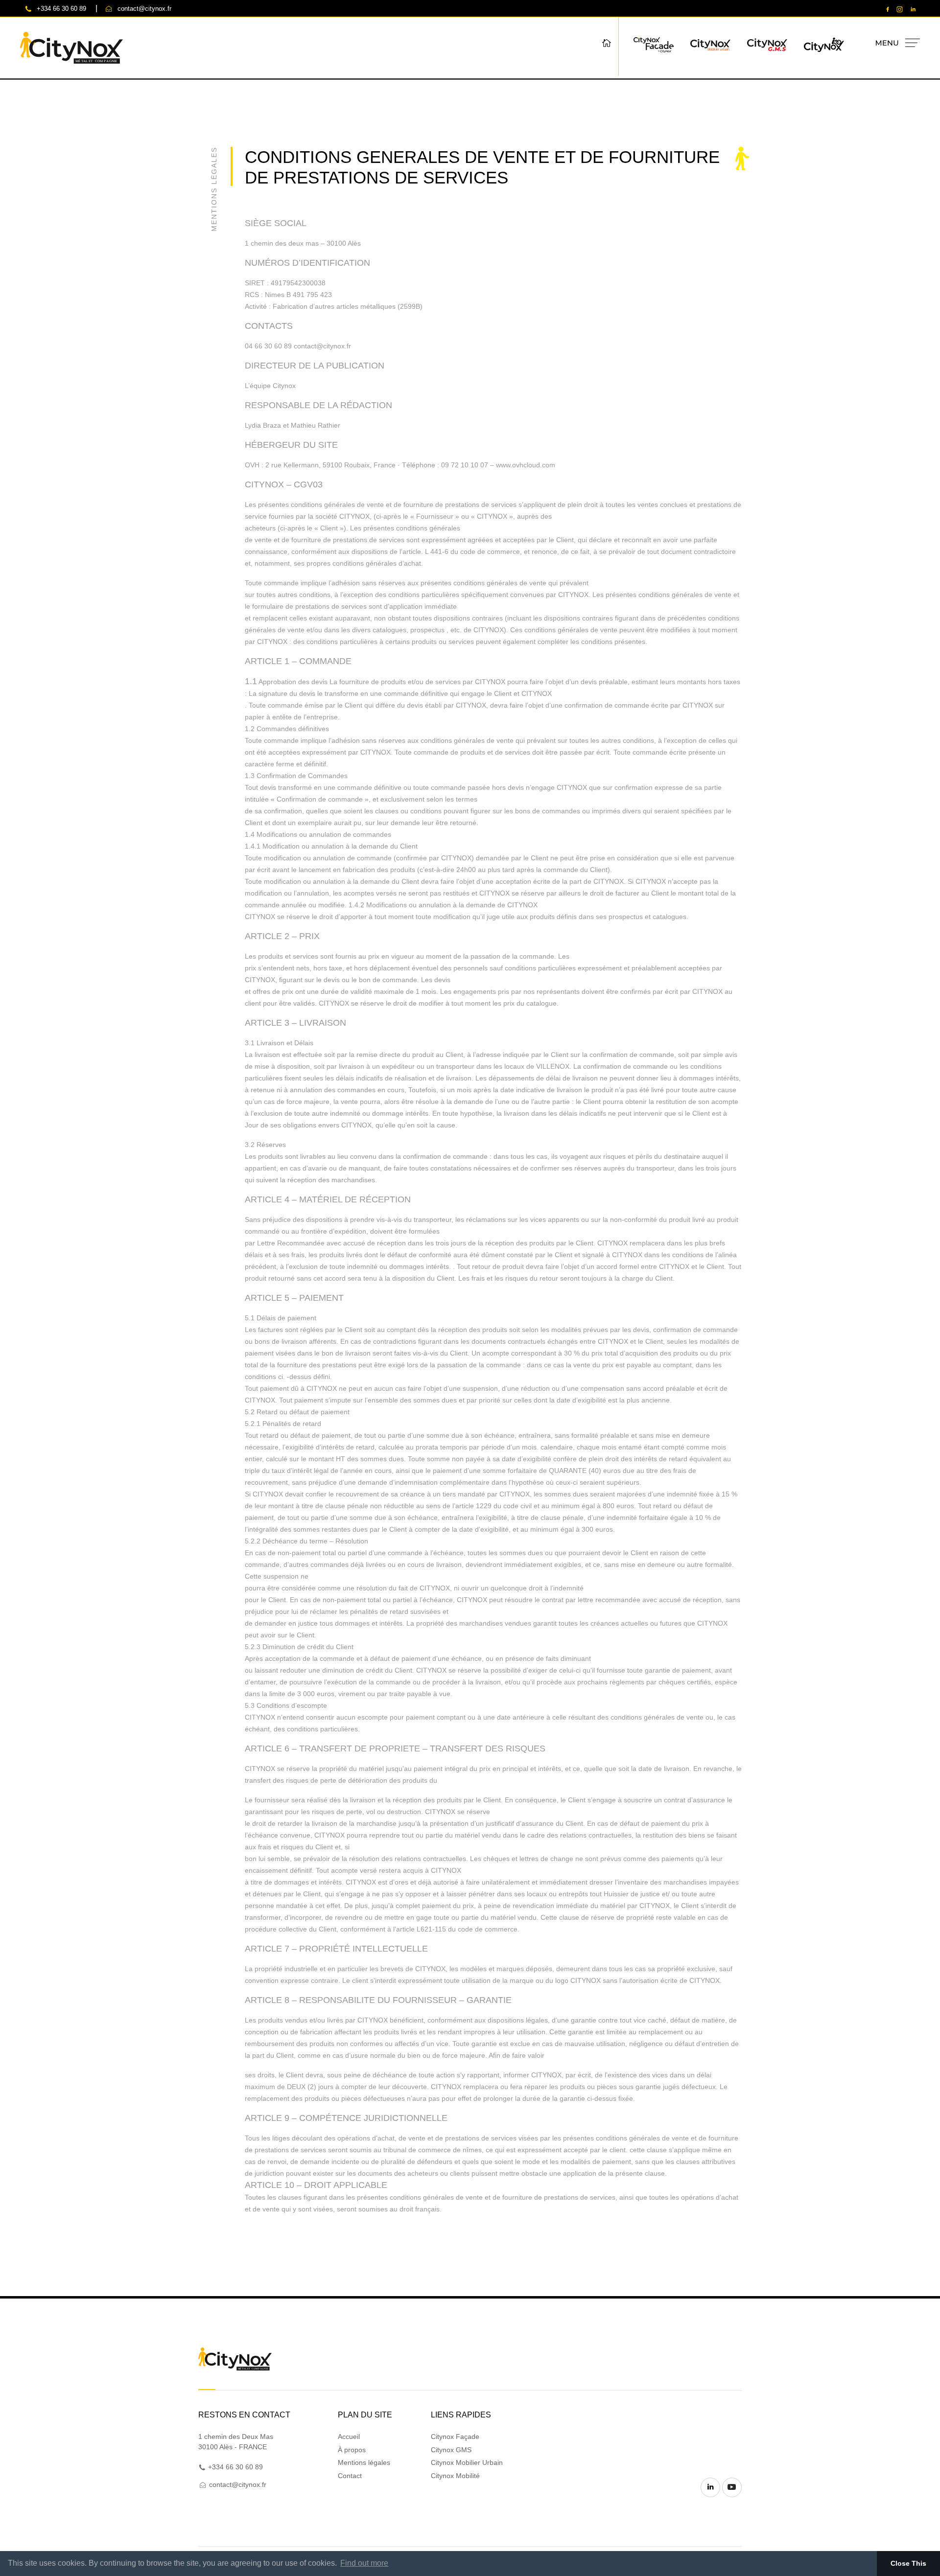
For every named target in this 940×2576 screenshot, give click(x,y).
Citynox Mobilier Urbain (467, 2462)
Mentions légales (364, 2462)
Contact (350, 2476)
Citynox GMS (451, 2450)
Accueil (349, 2437)
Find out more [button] (364, 2563)
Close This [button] (908, 2563)
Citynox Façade (455, 2437)
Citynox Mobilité (455, 2476)
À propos (352, 2450)
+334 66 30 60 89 (61, 9)
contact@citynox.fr (144, 9)
